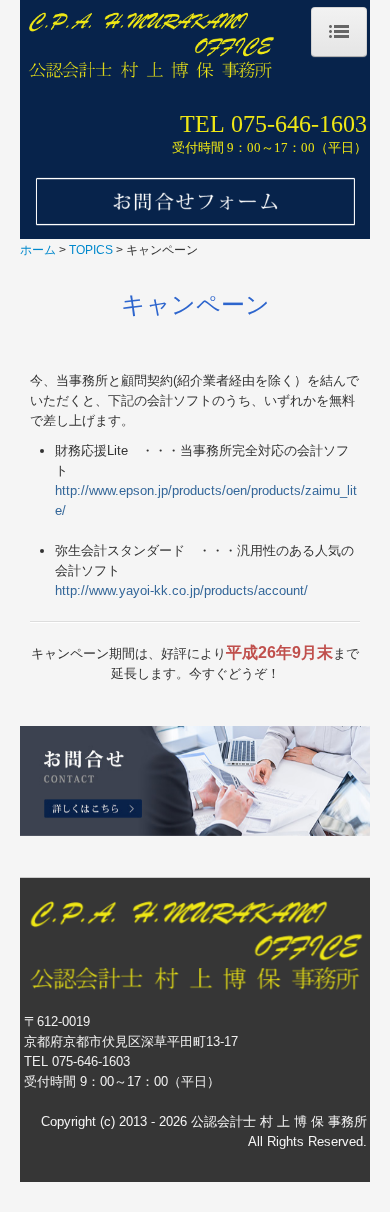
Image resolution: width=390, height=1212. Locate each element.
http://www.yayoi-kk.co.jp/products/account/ (181, 590)
